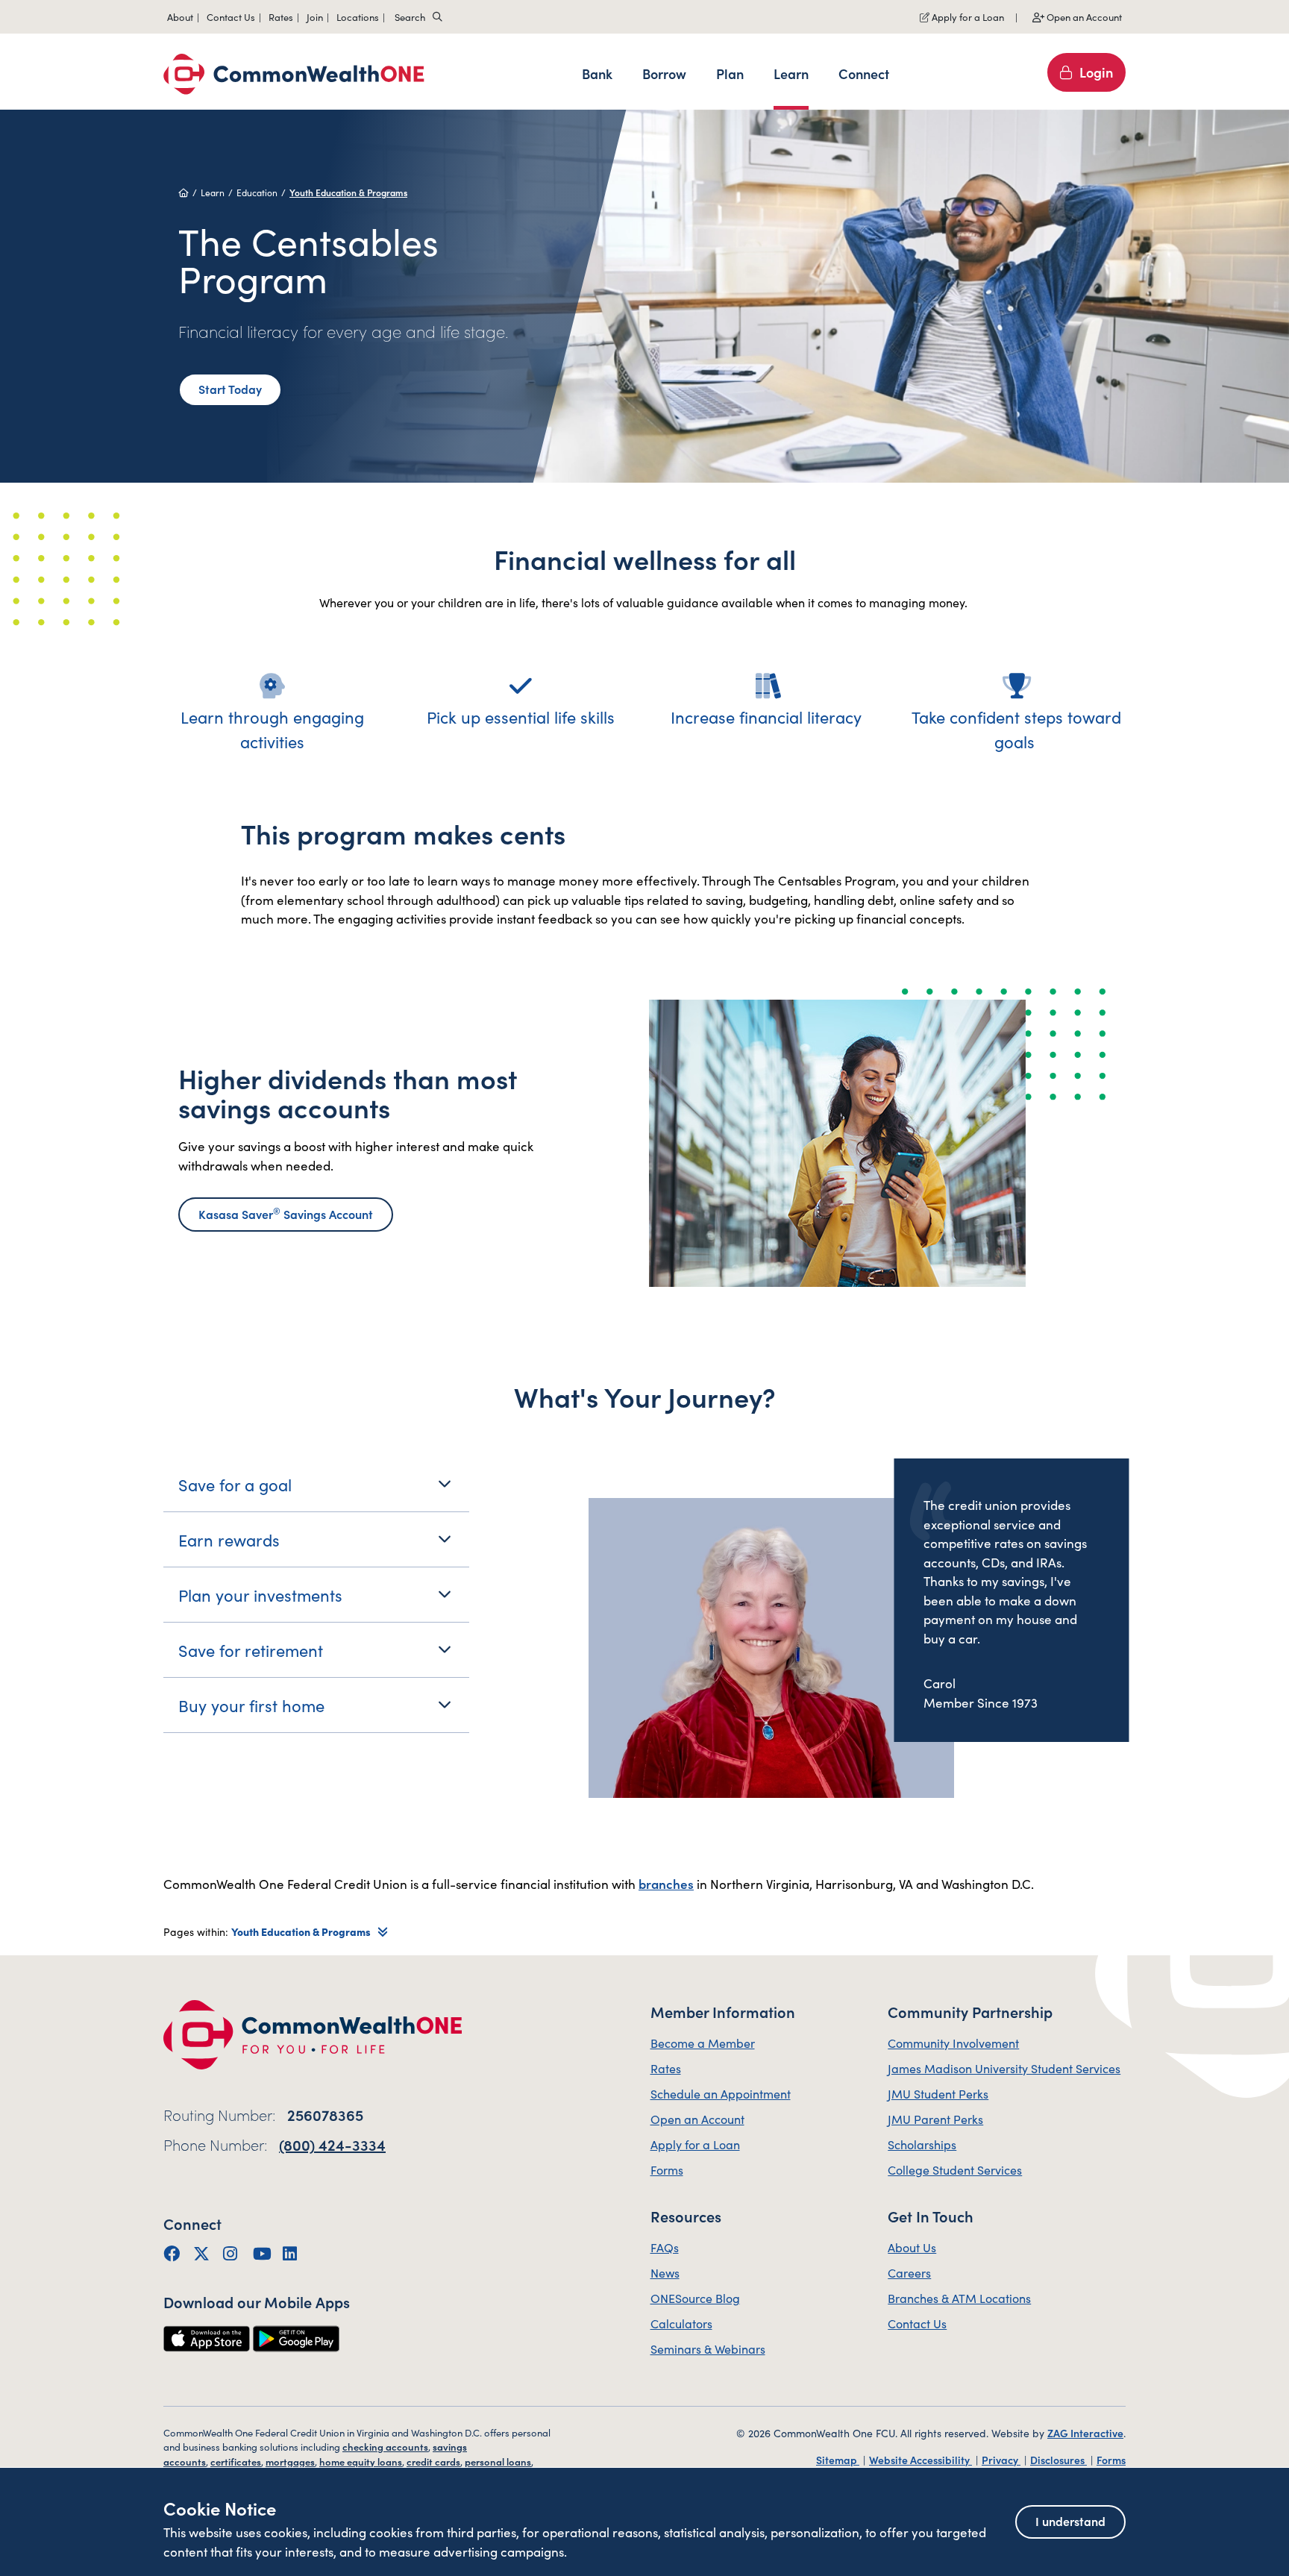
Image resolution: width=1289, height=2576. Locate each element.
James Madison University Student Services (1004, 2068)
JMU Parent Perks (935, 2119)
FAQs (665, 2247)
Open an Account (1083, 17)
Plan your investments (260, 1595)
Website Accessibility (921, 2460)
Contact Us (917, 2323)
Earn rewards (229, 1539)
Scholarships (922, 2144)
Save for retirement (251, 1650)
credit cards (433, 2461)
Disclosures (1059, 2460)
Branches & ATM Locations (959, 2298)
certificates (236, 2461)
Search (410, 17)
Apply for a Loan (967, 17)
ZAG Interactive (1085, 2433)
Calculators (681, 2323)
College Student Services (955, 2169)
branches (666, 1884)
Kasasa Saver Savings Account (286, 1213)
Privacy (1001, 2460)
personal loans (498, 2461)
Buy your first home (251, 1705)
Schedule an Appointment (721, 2093)
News (665, 2272)
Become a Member (703, 2043)
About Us (912, 2247)
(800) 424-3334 (332, 2144)
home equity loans (361, 2461)
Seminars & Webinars (708, 2348)
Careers (909, 2272)
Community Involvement (953, 2043)
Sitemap (838, 2460)
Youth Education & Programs (348, 192)
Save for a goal (235, 1484)
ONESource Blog (695, 2298)
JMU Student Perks (938, 2093)
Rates (666, 2068)
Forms (667, 2169)
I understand (1070, 2521)
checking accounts (385, 2447)
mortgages (290, 2461)
